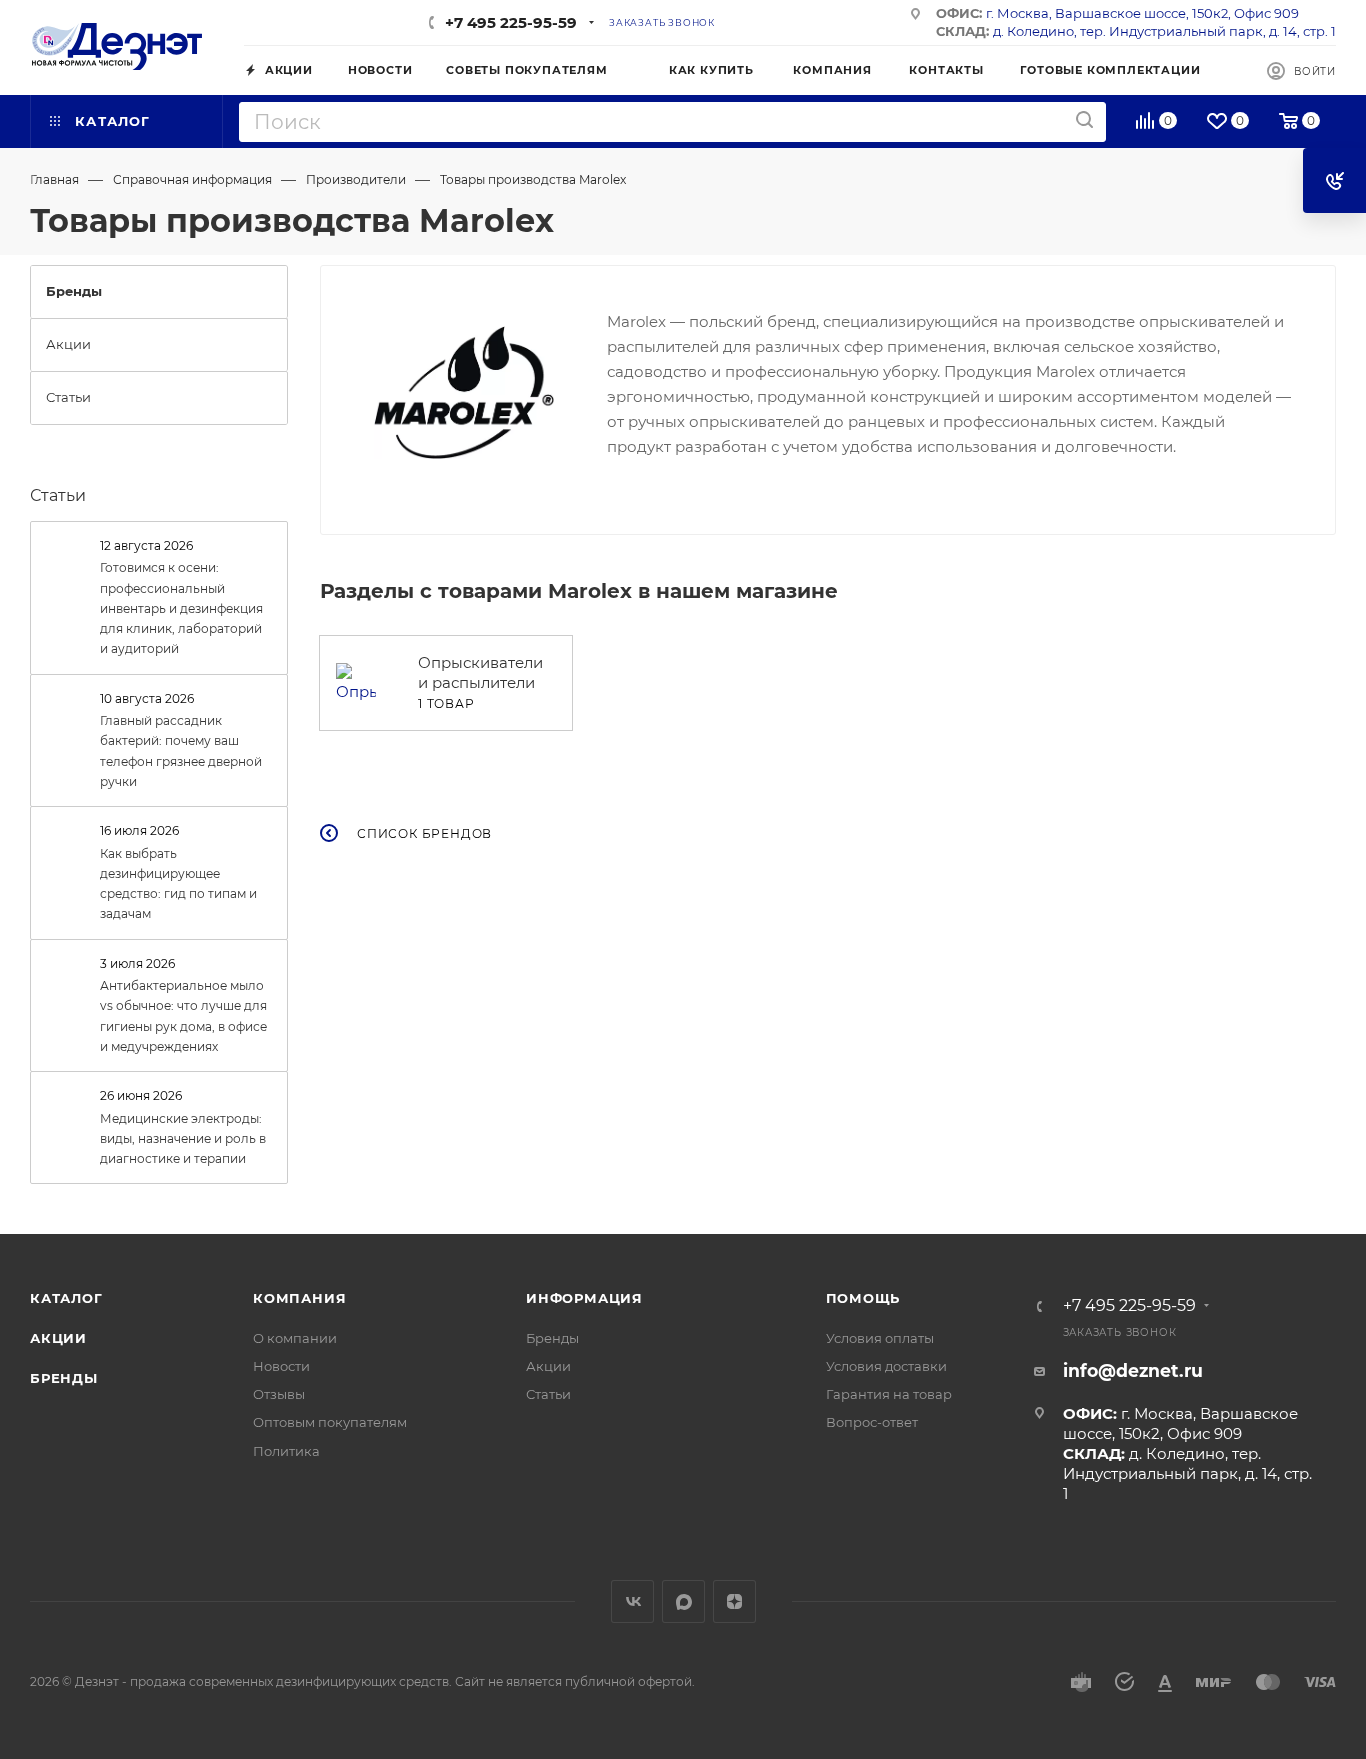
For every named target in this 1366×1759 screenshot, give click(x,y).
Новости (281, 1366)
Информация (584, 1298)
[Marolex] (464, 393)
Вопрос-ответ (872, 1422)
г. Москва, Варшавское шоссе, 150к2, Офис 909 (1142, 13)
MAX (683, 1601)
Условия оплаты (880, 1338)
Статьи (58, 495)
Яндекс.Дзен (734, 1601)
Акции (58, 1338)
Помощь (863, 1298)
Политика (286, 1451)
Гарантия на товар (889, 1394)
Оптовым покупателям (330, 1422)
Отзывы (279, 1394)
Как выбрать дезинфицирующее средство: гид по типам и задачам (178, 884)
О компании (295, 1338)
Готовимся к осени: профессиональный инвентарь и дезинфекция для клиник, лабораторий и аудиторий (181, 608)
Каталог (66, 1298)
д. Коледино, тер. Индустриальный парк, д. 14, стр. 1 (1164, 31)
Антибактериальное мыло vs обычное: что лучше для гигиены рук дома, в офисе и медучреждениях (183, 1016)
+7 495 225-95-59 (511, 22)
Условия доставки (886, 1366)
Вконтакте (632, 1601)
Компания (299, 1298)
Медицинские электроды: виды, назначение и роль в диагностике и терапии (183, 1139)
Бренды (64, 1378)
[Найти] (1084, 120)
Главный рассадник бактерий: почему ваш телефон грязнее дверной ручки (181, 751)
